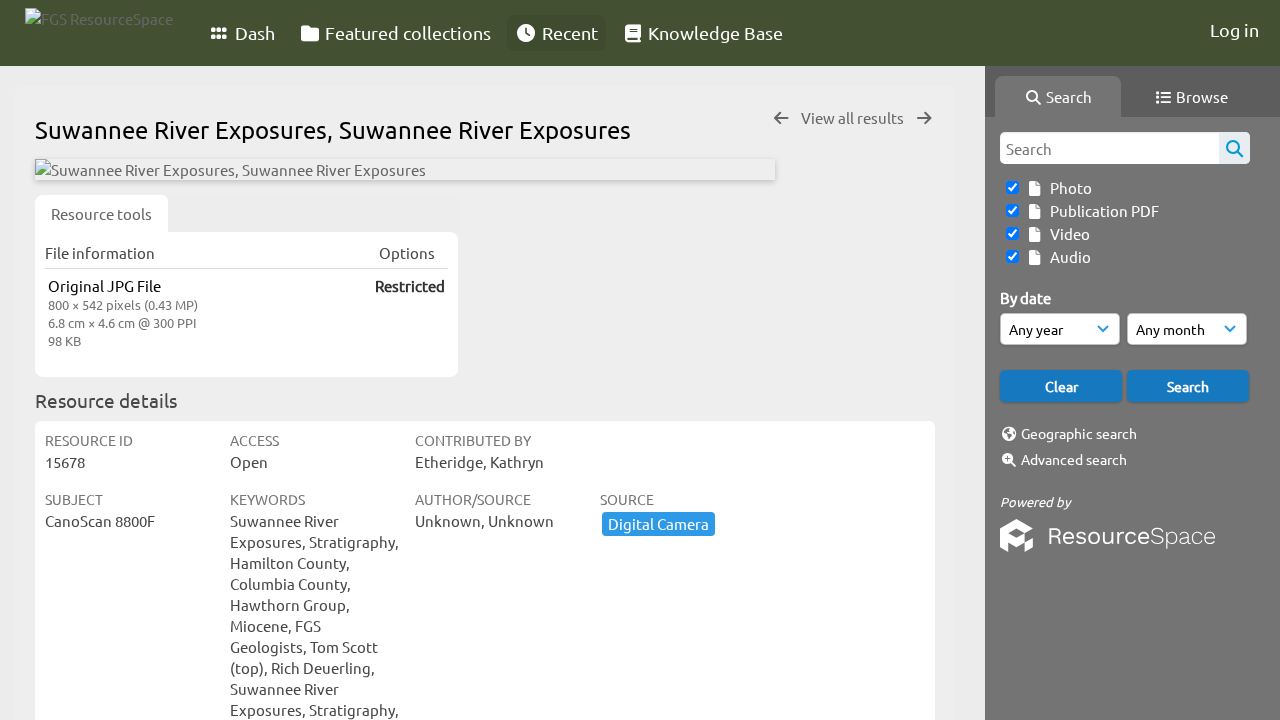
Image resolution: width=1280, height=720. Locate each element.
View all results (854, 117)
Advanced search (1074, 459)
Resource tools (101, 213)
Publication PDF (1101, 210)
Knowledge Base (713, 32)
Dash (253, 32)
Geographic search (1079, 433)
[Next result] (924, 118)
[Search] (1234, 148)
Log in (1234, 29)
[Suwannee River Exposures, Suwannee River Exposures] (405, 169)
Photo (1068, 187)
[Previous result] (781, 118)
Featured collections (406, 32)
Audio (1067, 256)
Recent (568, 32)
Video (1067, 233)
